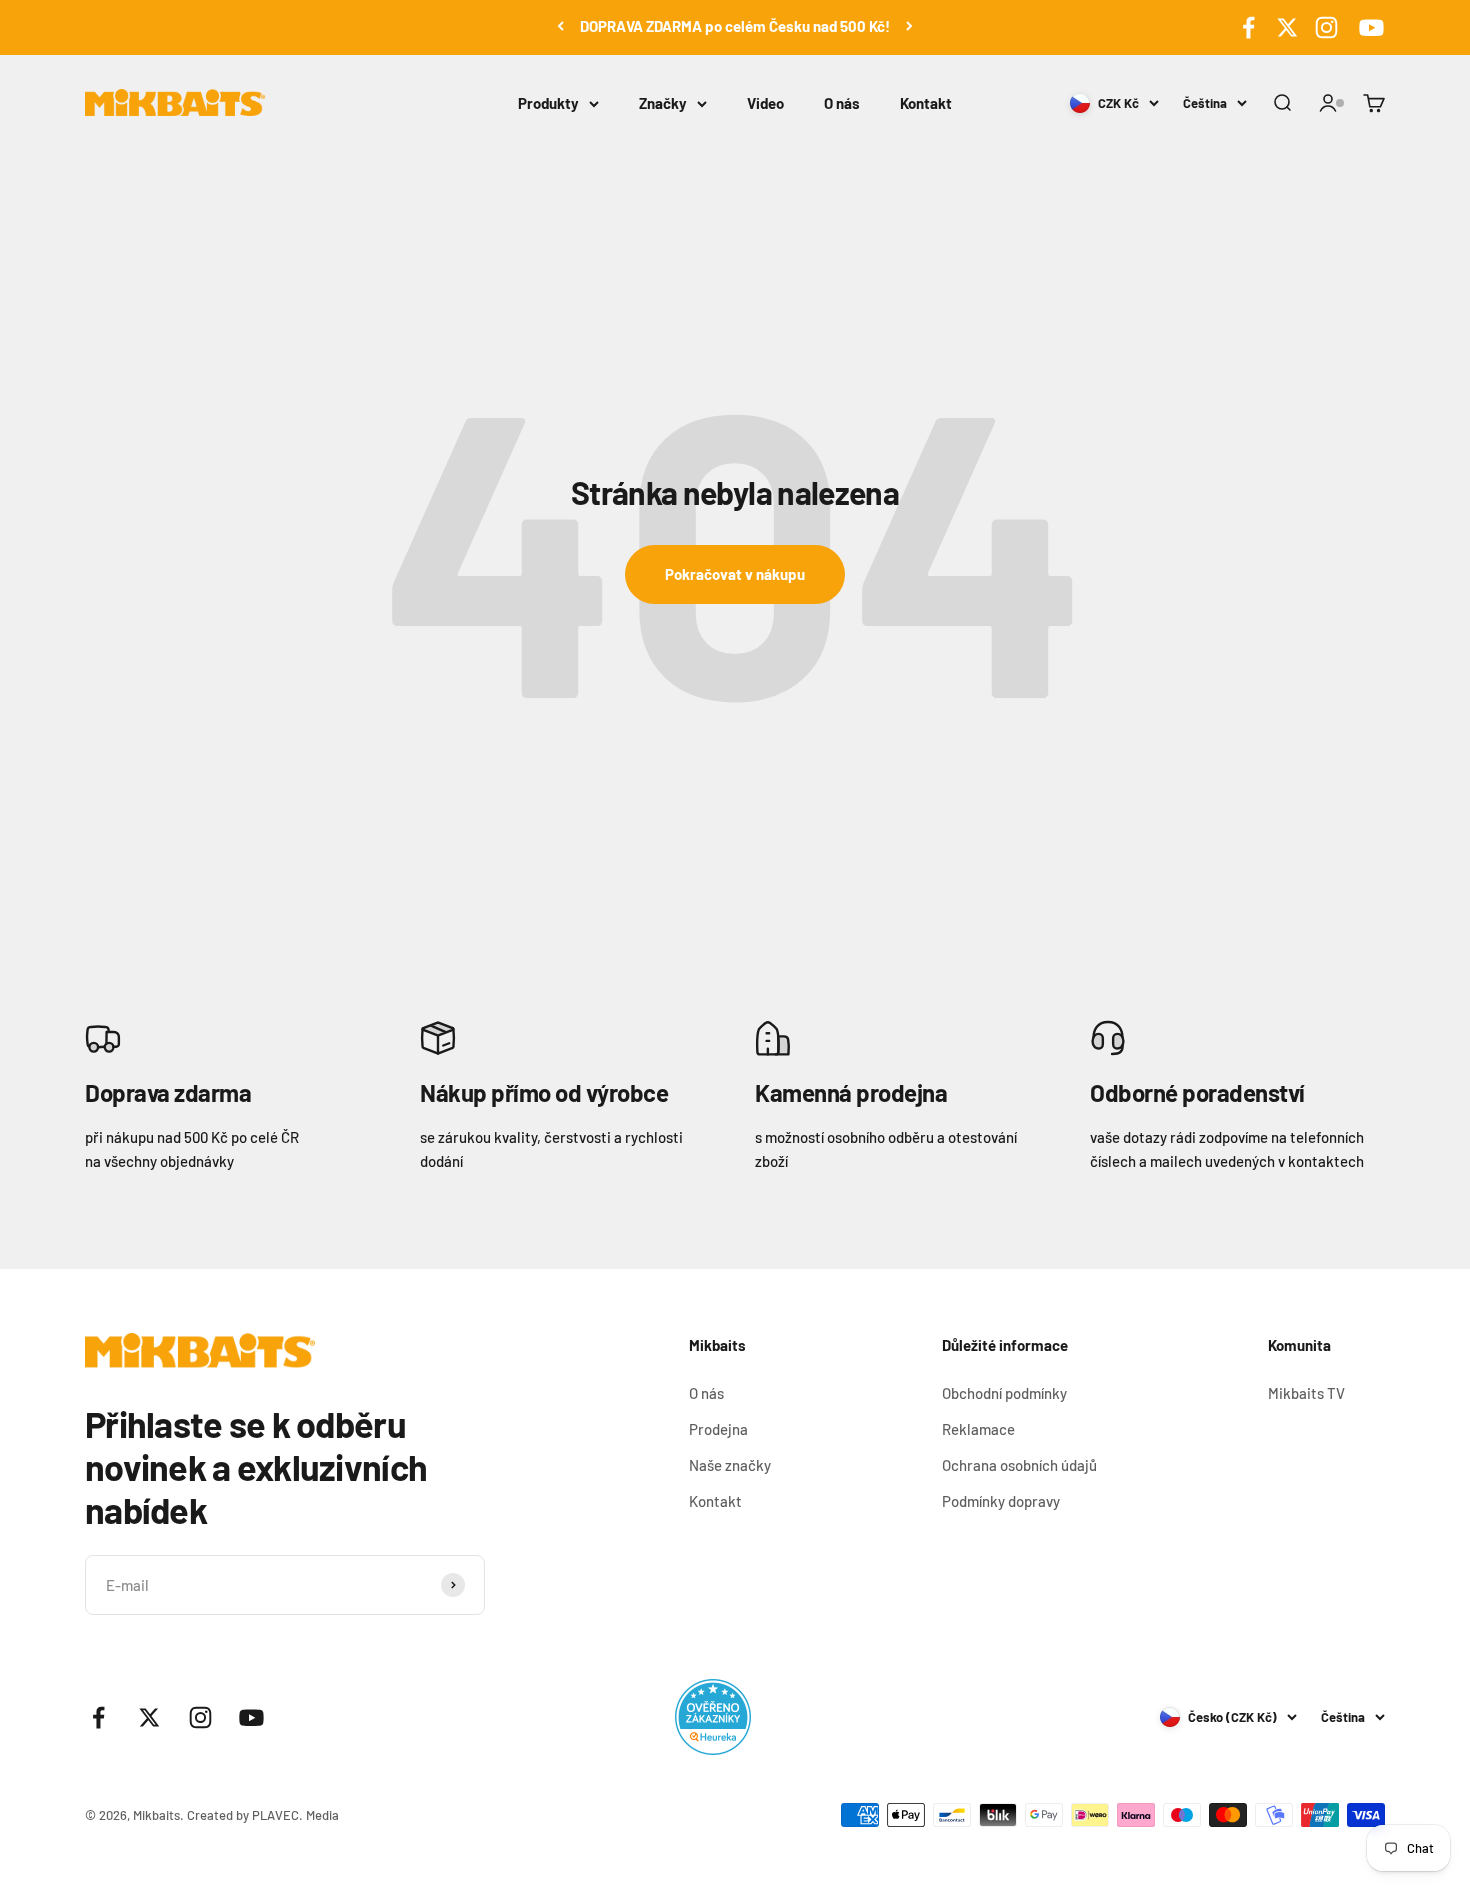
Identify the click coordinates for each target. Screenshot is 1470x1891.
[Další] (909, 26)
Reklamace (978, 1429)
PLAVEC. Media (295, 1815)
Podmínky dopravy (1001, 1501)
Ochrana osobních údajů (1019, 1465)
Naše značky (730, 1465)
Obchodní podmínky (1004, 1393)
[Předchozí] (560, 26)
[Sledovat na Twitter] (1287, 27)
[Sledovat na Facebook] (1248, 27)
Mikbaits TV (1306, 1393)
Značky (663, 103)
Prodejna (718, 1429)
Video (765, 103)
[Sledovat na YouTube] (1368, 27)
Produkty (548, 103)
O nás (842, 103)
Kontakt (926, 103)
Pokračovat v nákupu (735, 574)
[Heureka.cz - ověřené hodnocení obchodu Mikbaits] (713, 1717)
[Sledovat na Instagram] (1326, 27)
